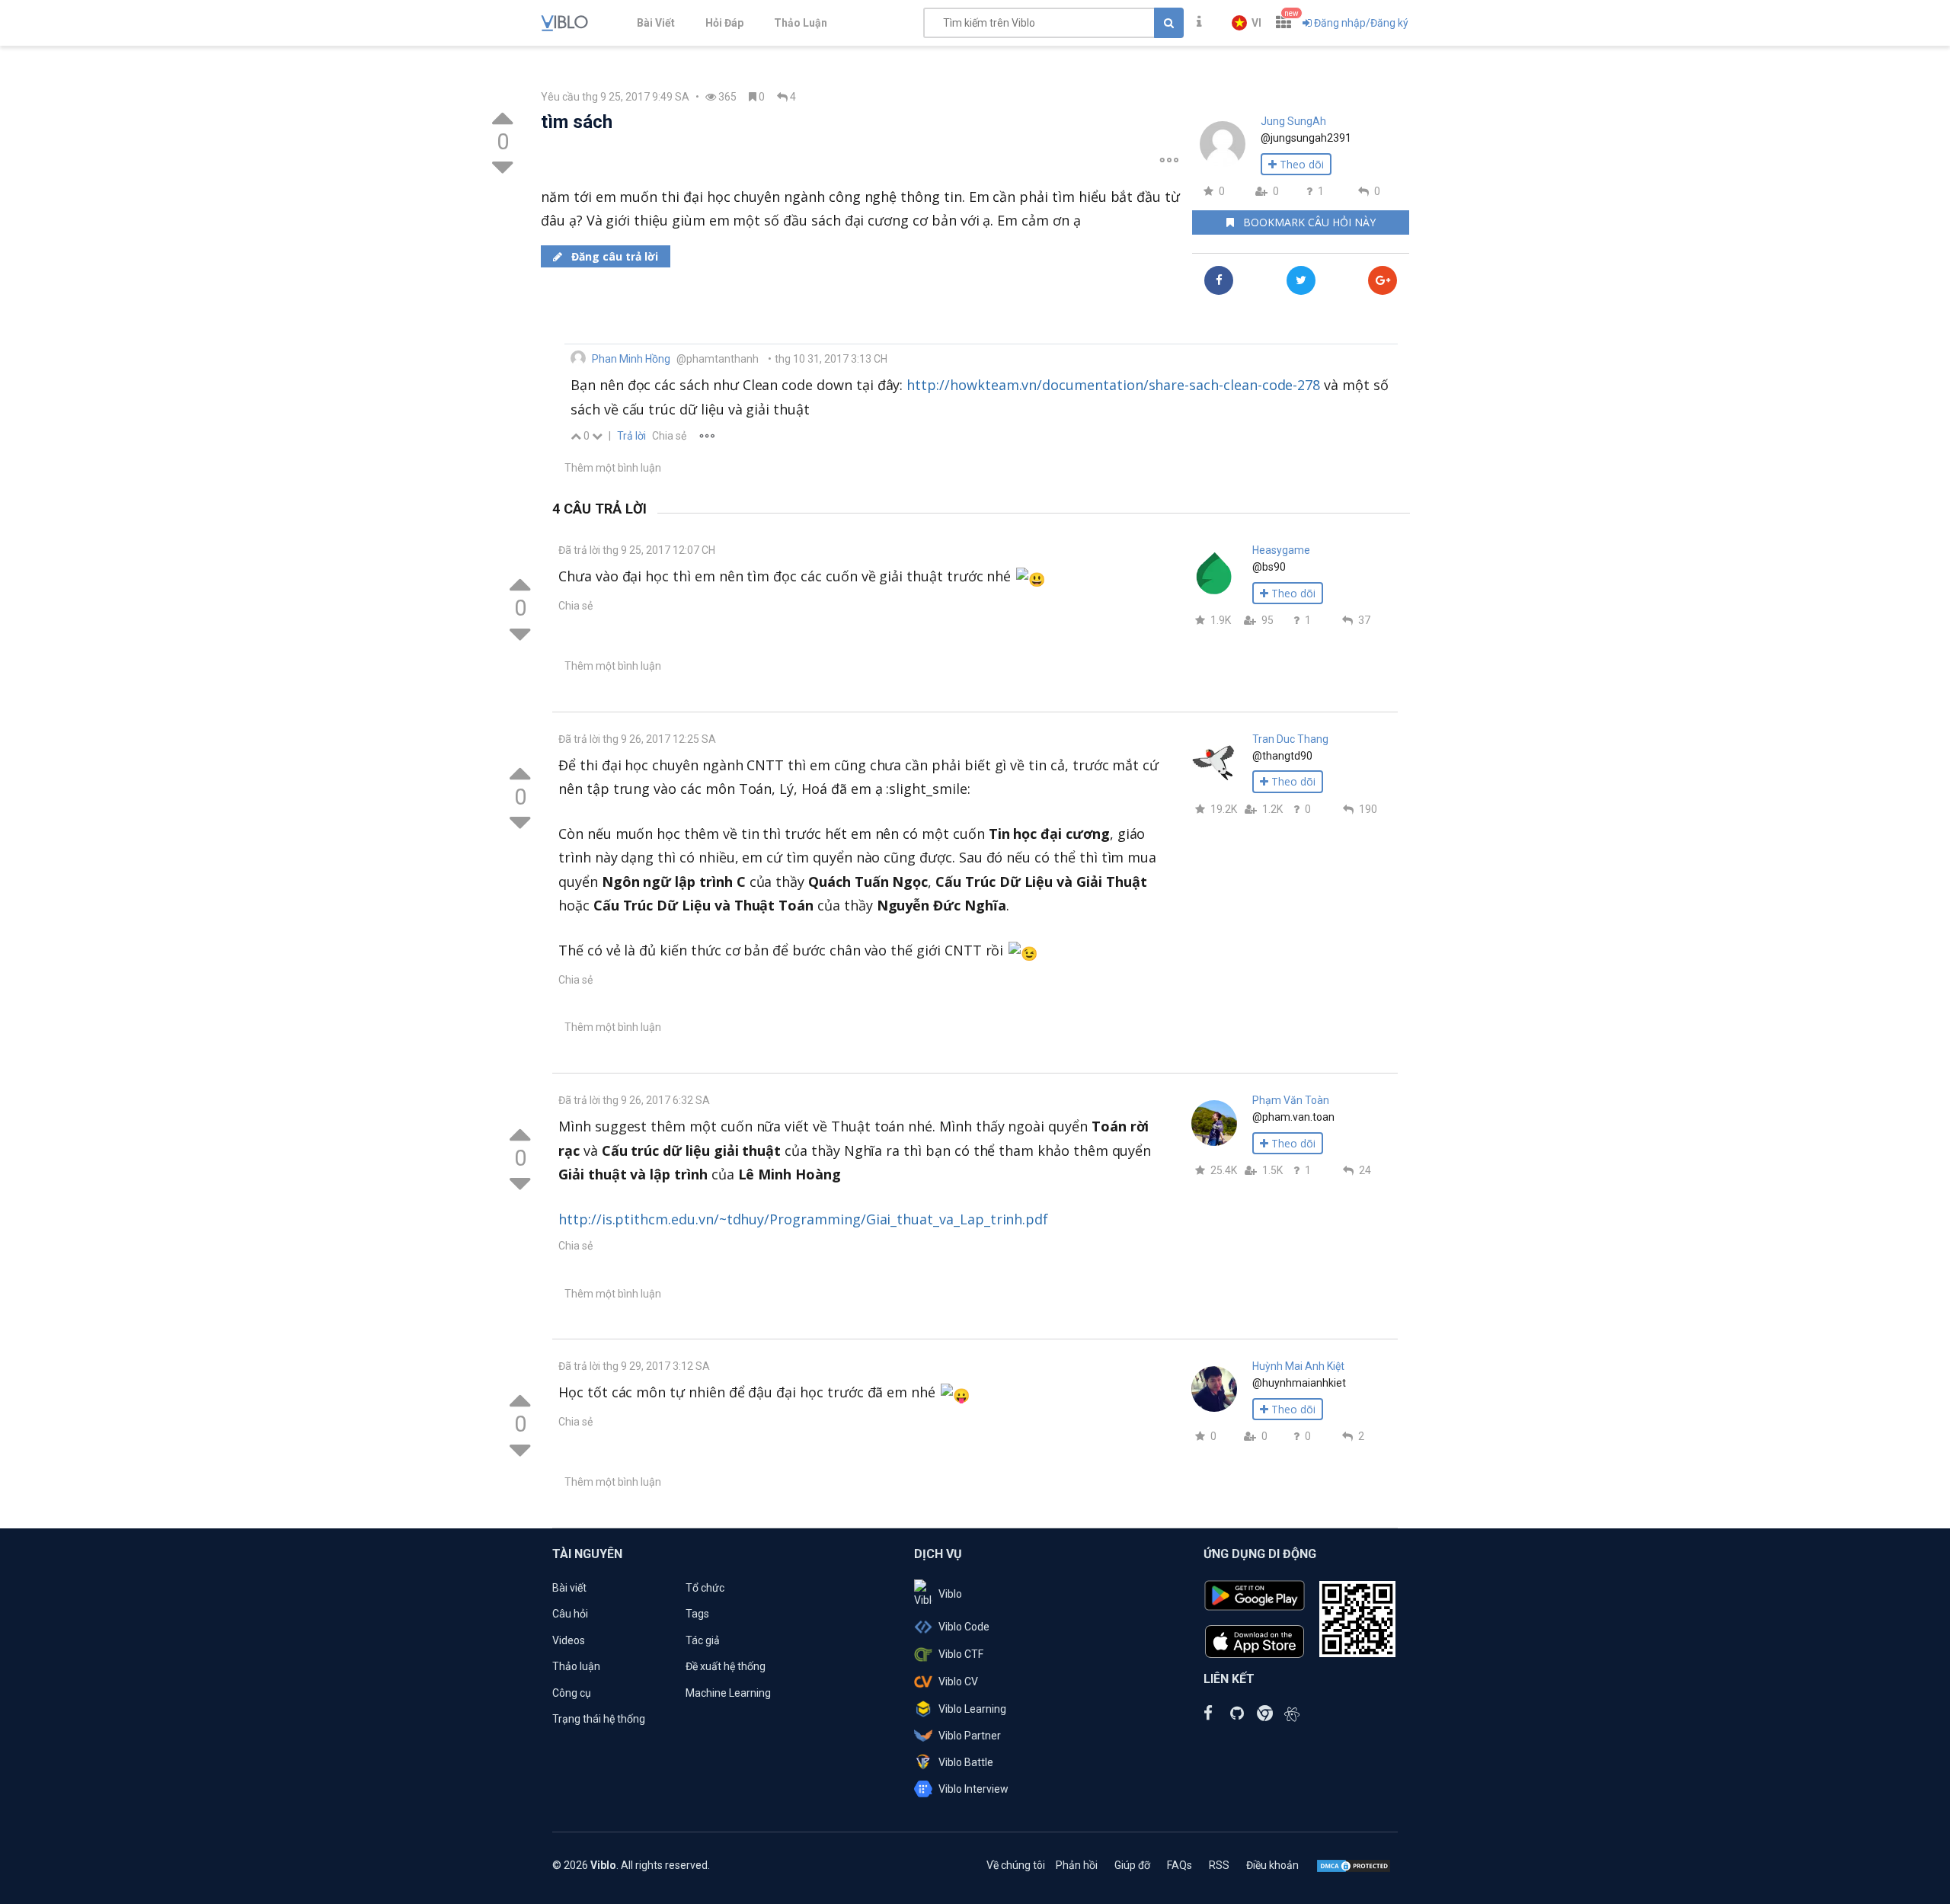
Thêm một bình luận (613, 468)
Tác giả (703, 1640)
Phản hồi (1077, 1865)
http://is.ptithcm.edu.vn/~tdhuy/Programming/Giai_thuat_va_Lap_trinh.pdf (803, 1219)
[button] (1247, 23)
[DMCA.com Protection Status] (1354, 1865)
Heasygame (1281, 550)
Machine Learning (728, 1693)
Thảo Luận (801, 23)
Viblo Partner (970, 1736)
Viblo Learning (972, 1709)
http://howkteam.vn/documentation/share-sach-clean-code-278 (1113, 385)
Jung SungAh (1293, 121)
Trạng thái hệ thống (599, 1719)
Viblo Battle (966, 1762)
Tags (697, 1614)
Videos (569, 1640)
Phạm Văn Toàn (1291, 1100)
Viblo (950, 1594)
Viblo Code (964, 1627)
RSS (1219, 1865)
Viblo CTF (961, 1654)
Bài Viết (656, 23)
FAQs (1180, 1865)
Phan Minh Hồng (631, 359)
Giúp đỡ (1132, 1865)
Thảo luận (576, 1666)
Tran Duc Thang (1290, 739)
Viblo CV (958, 1682)
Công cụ (572, 1693)
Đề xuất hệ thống (726, 1666)
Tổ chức (705, 1588)
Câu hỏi (570, 1614)
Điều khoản (1272, 1865)
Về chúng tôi (1016, 1865)
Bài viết (569, 1588)
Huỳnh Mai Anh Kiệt (1298, 1366)
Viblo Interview (973, 1789)
